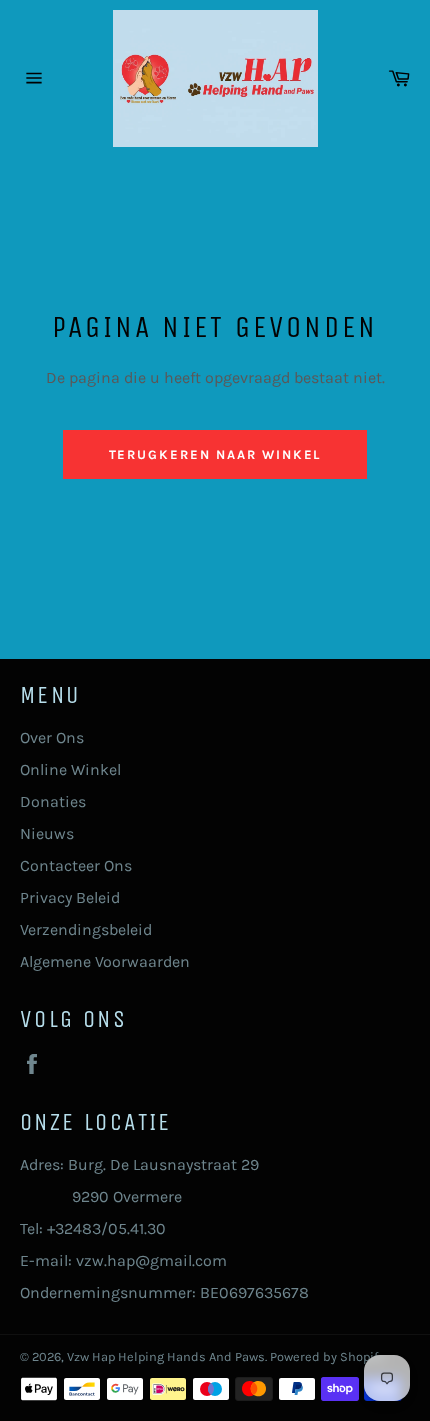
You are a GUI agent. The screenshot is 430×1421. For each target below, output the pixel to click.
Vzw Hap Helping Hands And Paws (166, 1356)
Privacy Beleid (70, 897)
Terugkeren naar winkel (215, 454)
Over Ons (52, 737)
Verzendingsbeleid (86, 929)
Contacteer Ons (76, 865)
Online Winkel (70, 769)
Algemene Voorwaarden (105, 961)
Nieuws (47, 833)
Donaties (53, 801)
